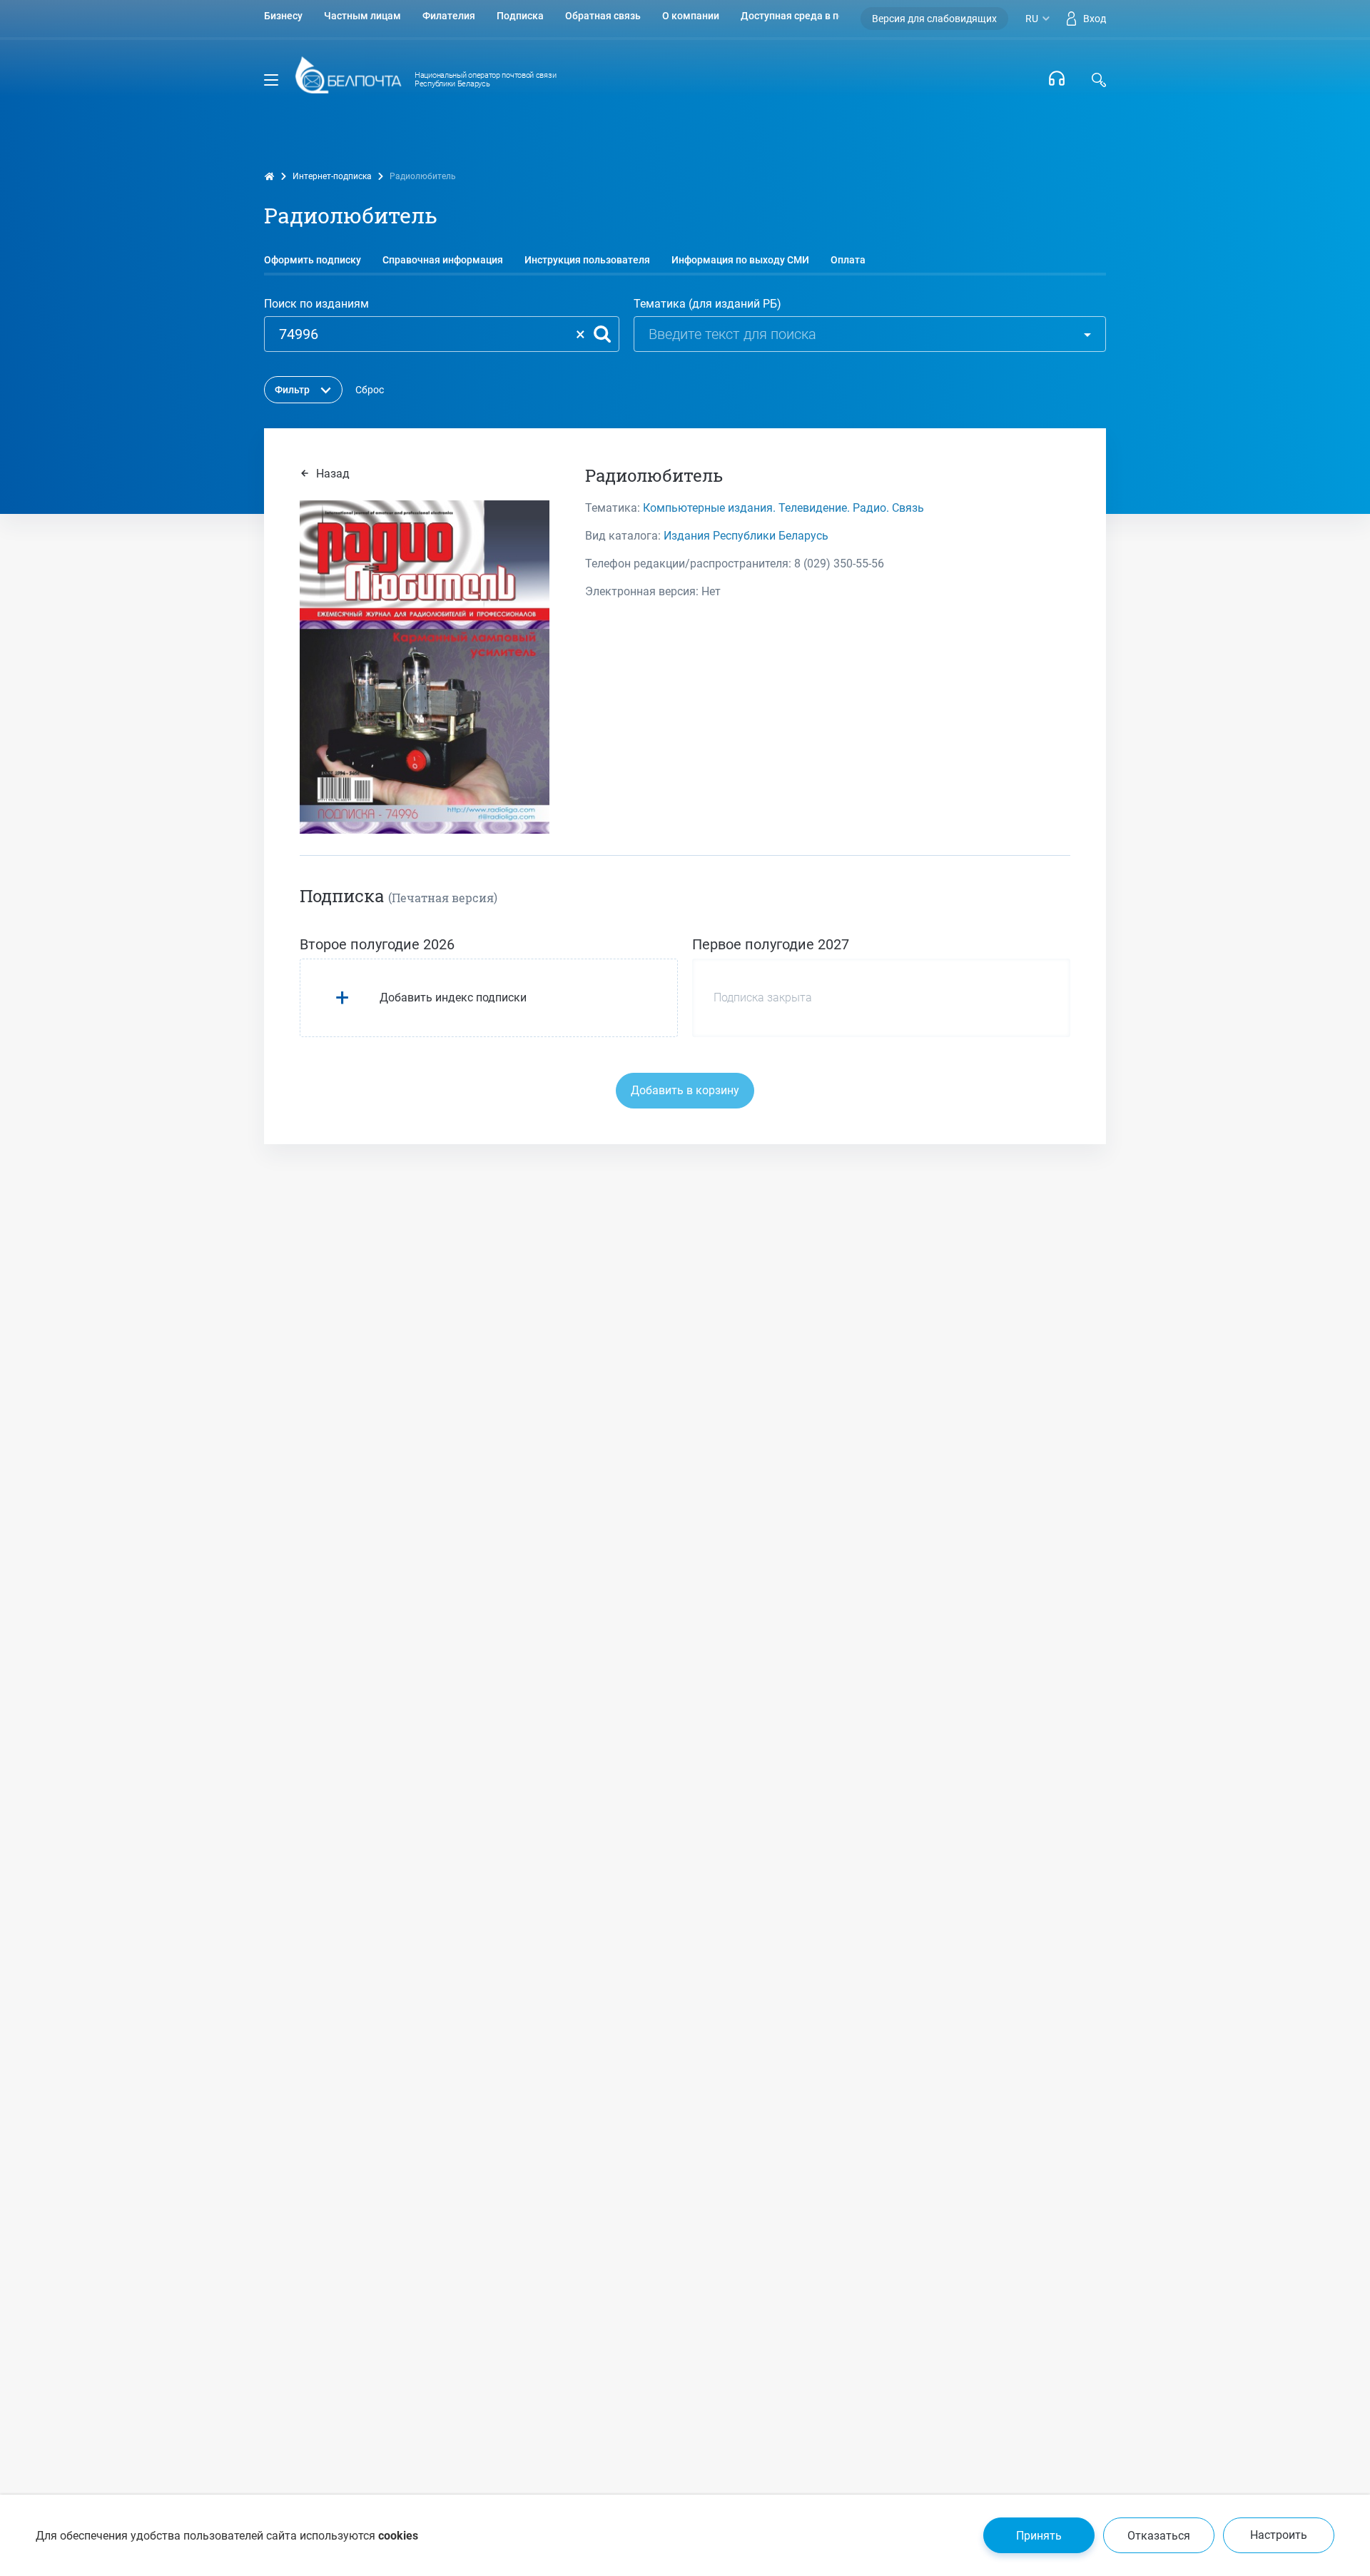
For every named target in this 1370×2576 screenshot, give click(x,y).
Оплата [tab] (848, 260)
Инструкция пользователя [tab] (587, 260)
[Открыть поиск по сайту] (1099, 80)
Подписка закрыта (763, 997)
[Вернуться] (348, 80)
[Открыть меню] (271, 80)
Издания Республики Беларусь (746, 536)
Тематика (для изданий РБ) (707, 304)
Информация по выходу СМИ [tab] (740, 260)
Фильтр (292, 390)
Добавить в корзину (685, 1090)
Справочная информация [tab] (443, 260)
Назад (331, 474)
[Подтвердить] (602, 334)
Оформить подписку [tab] (313, 260)
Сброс (370, 390)
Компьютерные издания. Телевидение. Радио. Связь (783, 508)
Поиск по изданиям (316, 304)
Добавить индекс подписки (453, 997)
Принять (1039, 2536)
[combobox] (942, 336)
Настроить (1279, 2535)
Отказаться (1159, 2536)
